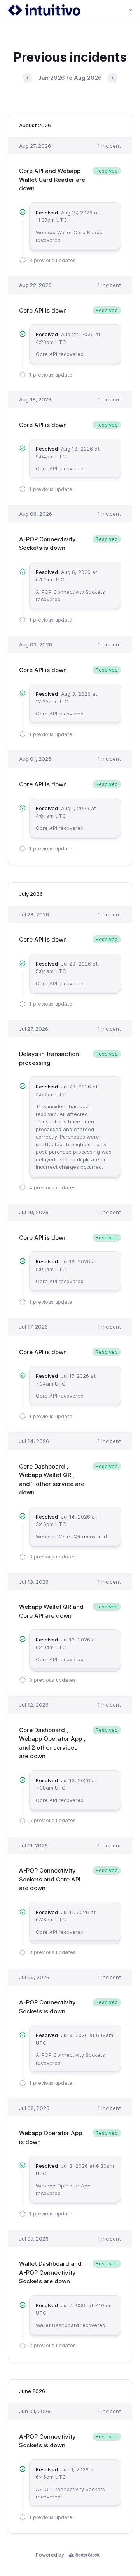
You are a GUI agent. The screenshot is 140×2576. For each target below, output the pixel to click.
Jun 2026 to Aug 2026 (70, 78)
